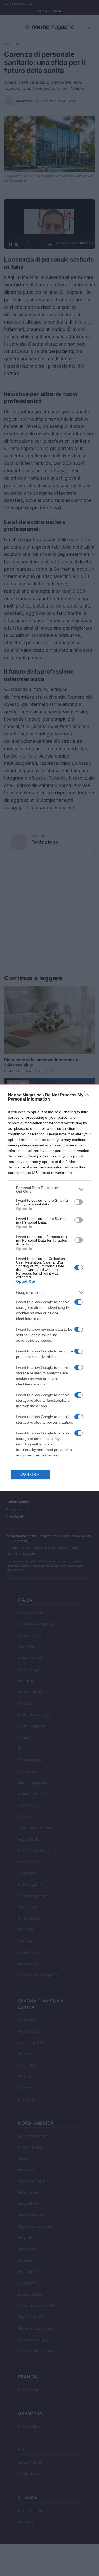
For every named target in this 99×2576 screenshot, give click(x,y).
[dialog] (49, 1288)
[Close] (89, 1095)
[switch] (79, 1202)
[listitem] (49, 1190)
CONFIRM (30, 1475)
